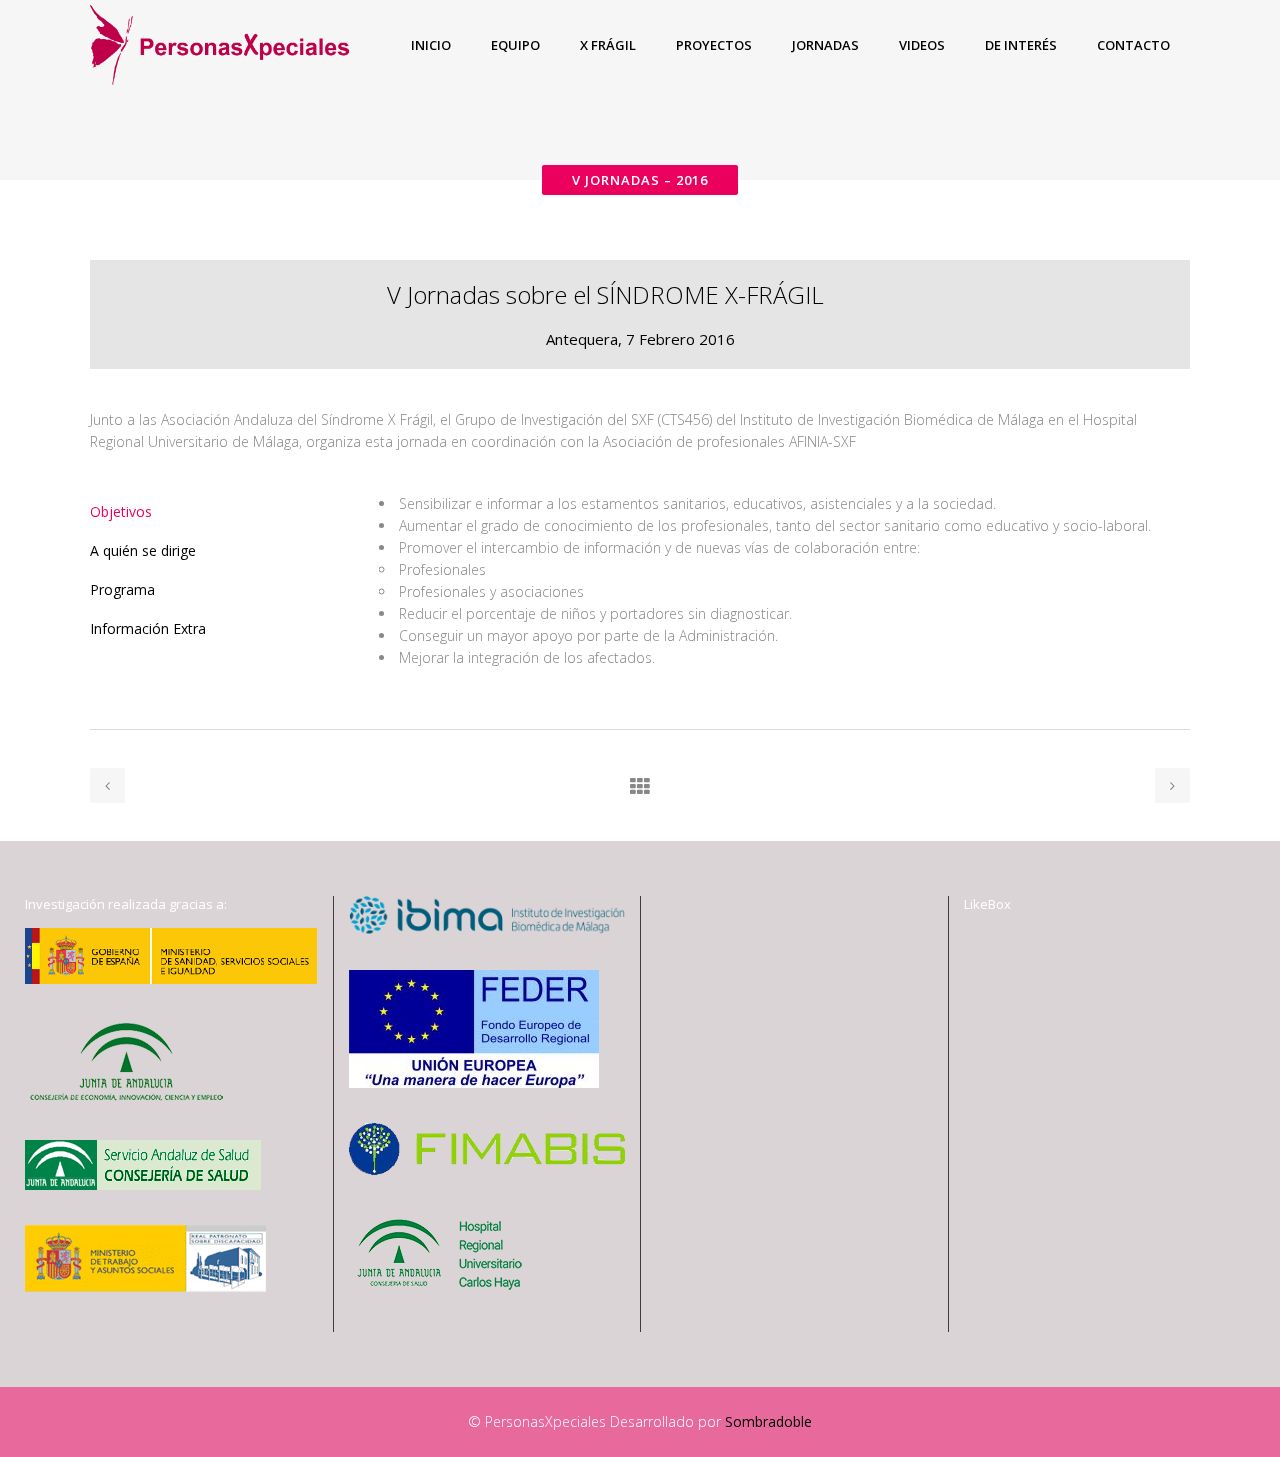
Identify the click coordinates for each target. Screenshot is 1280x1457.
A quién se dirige (143, 550)
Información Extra (148, 628)
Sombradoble (768, 1421)
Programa (122, 589)
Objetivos (121, 511)
